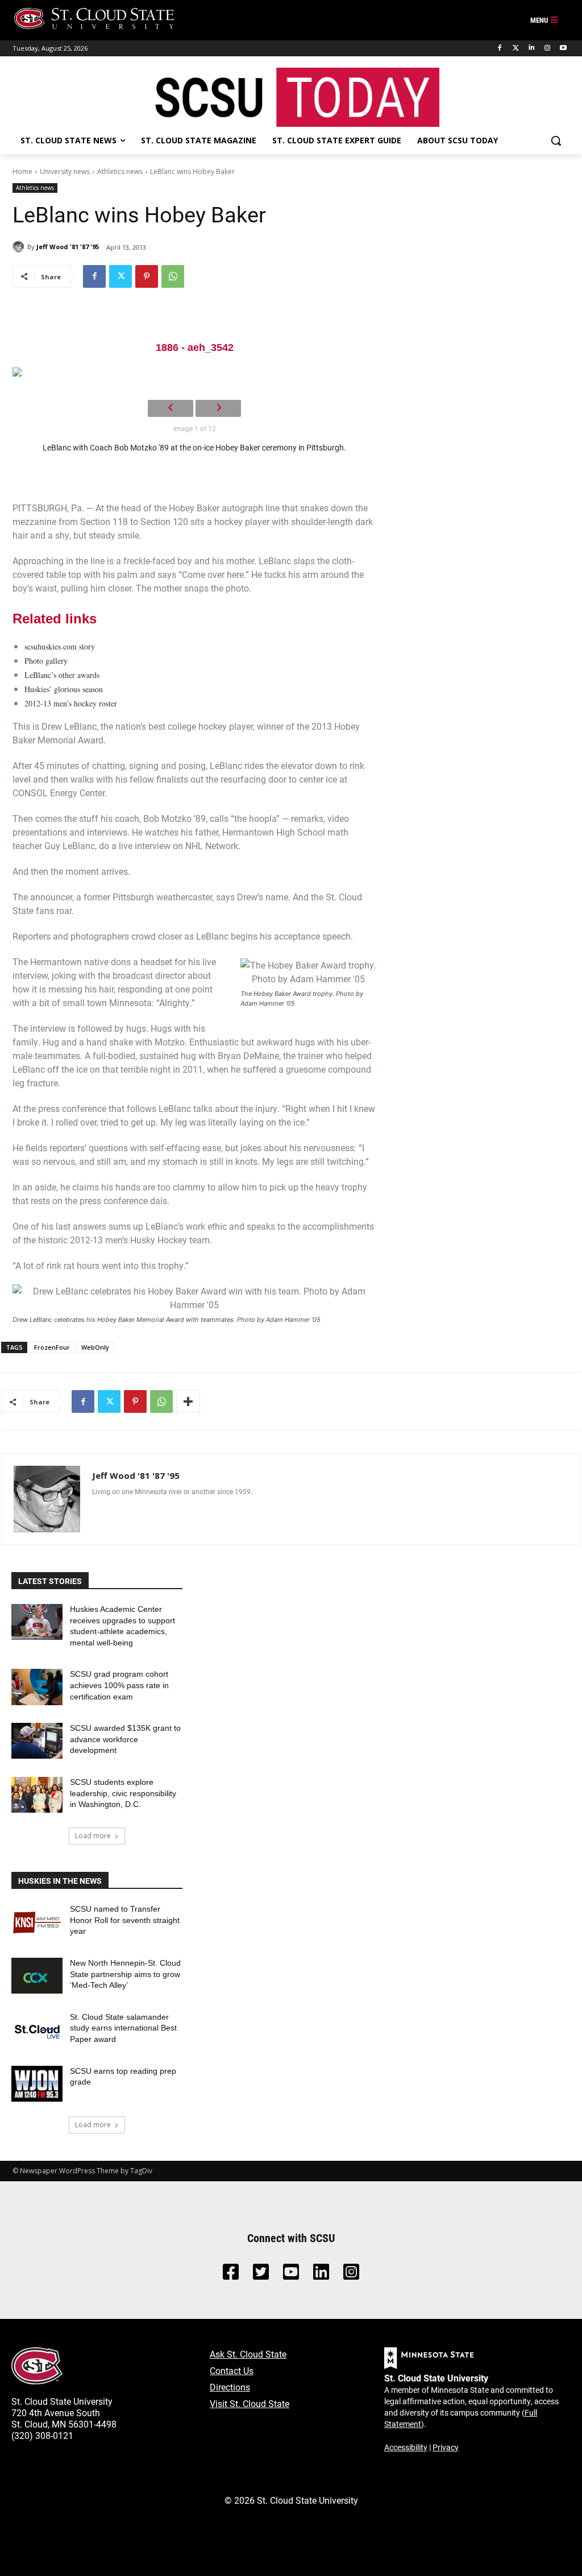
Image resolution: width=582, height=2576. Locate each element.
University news (65, 171)
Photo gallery (46, 661)
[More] (188, 1401)
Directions (230, 2387)
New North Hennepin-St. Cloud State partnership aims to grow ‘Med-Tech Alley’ (125, 1974)
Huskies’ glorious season (64, 689)
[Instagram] (547, 48)
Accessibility (406, 2447)
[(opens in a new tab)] (37, 1922)
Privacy (446, 2447)
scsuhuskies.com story (60, 646)
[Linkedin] (532, 48)
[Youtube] (563, 48)
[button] (556, 140)
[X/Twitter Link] (261, 2275)
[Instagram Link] (351, 2275)
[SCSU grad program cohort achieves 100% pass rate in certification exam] (37, 1687)
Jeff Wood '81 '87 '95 (68, 247)
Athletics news (120, 171)
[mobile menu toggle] (544, 20)
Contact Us (232, 2370)
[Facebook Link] (231, 2275)
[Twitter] (516, 48)
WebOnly (95, 1347)
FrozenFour (52, 1347)
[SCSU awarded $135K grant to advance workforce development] (37, 1741)
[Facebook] (500, 48)
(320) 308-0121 (42, 2435)
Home (22, 171)
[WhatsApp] (173, 276)
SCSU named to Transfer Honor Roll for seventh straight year (125, 1920)
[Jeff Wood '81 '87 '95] (20, 247)
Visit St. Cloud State (250, 2403)
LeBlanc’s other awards (62, 675)
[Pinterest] (147, 276)
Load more (93, 1836)
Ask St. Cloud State (248, 2354)
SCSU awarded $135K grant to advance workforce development (125, 1739)
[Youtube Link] (291, 2275)
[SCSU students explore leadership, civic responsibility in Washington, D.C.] (37, 1795)
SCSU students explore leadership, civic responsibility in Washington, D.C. (123, 1793)
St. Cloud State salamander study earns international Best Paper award (123, 2028)
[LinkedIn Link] (321, 2275)
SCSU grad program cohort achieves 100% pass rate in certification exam (119, 1685)
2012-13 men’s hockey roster (71, 703)
